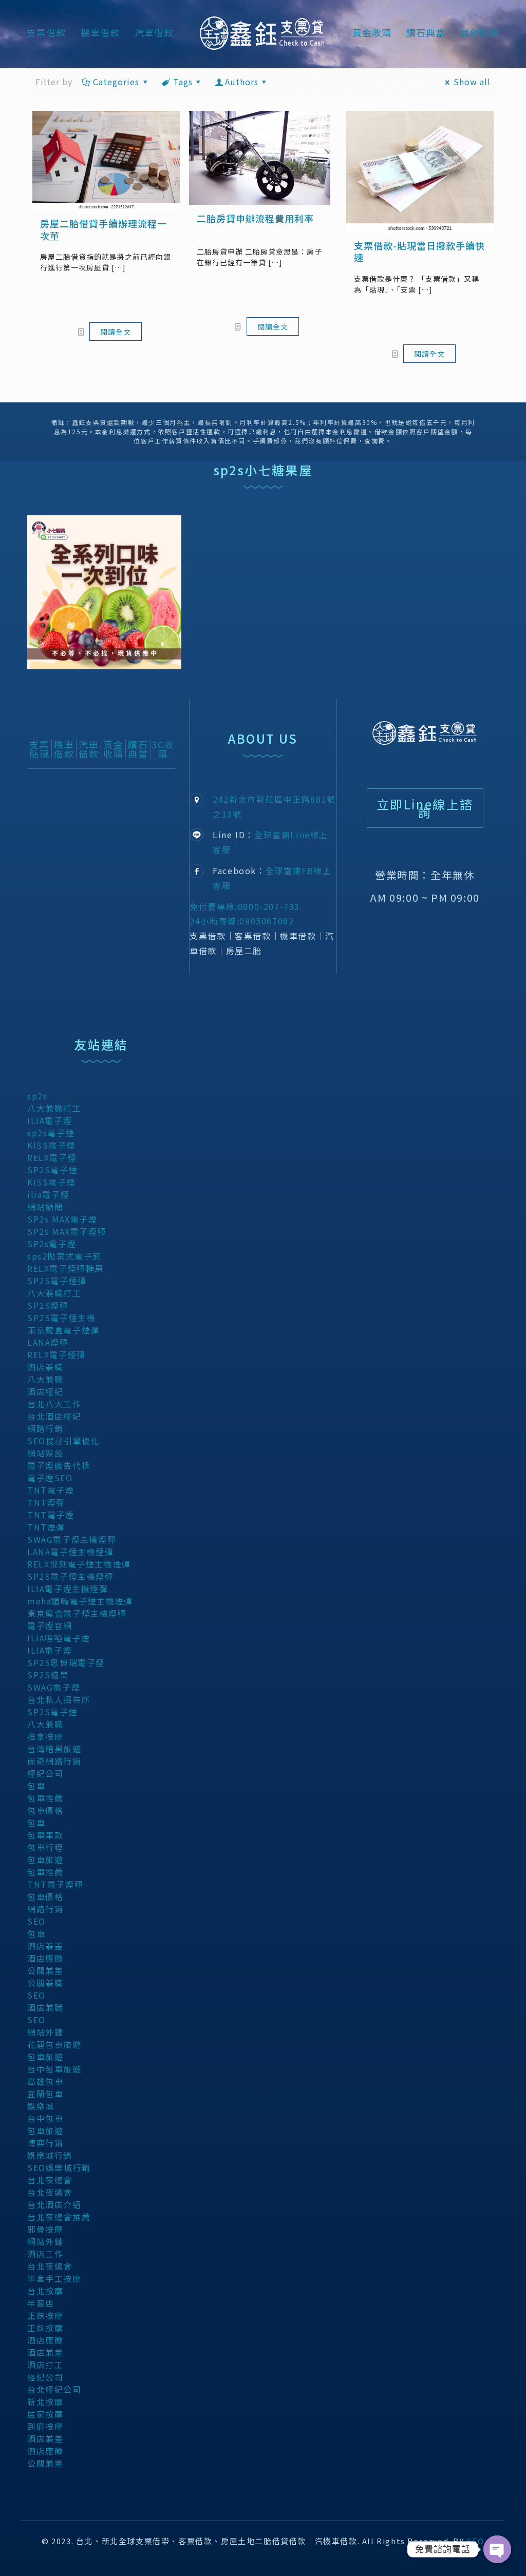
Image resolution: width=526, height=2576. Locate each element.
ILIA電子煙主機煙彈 (68, 1589)
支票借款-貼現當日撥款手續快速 (419, 251)
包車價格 (45, 1810)
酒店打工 (45, 2365)
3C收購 (163, 749)
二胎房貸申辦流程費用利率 (255, 218)
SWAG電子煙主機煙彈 (72, 1539)
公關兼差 (45, 1970)
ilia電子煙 (48, 1194)
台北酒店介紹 (54, 2204)
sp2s (37, 1096)
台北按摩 (45, 2291)
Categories (116, 82)
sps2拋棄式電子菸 (64, 1256)
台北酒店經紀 (54, 1416)
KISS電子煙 (51, 1145)
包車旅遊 (45, 1860)
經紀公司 (45, 1773)
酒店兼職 (45, 1367)
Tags (183, 82)
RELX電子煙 (52, 1157)
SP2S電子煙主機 (61, 1318)
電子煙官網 (50, 1625)
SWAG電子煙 (54, 1687)
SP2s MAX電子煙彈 (67, 1231)
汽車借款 (89, 749)
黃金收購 (113, 749)
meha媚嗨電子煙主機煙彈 (80, 1601)
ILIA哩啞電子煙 (59, 1638)
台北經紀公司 (54, 2389)
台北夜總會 (50, 2180)
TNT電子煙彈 (55, 1884)
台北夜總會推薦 (59, 2217)
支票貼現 (39, 749)
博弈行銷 (45, 2143)
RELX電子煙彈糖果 (65, 1268)
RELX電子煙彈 (57, 1354)
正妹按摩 (45, 2315)
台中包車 (45, 2118)
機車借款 (64, 749)
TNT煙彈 (46, 1502)
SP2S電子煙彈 (57, 1281)
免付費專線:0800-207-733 (245, 906)
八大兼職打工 (54, 1108)
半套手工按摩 (54, 2278)
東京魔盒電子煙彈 (63, 1330)
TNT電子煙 (51, 1490)
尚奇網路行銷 (54, 1761)
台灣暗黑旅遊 (54, 1749)
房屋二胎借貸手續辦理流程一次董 (104, 229)
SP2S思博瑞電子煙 (66, 1662)
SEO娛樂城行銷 (59, 2167)
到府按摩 (45, 2426)
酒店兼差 (45, 1946)
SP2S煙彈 (48, 1305)
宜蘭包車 (45, 2094)
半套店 (41, 2303)
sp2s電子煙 (51, 1133)
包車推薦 (45, 1798)
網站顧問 (45, 1207)
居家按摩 (45, 2414)
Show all (472, 82)
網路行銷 (45, 1428)
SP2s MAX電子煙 (62, 1219)
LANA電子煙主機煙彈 (71, 1552)
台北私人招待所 (59, 1699)
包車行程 (45, 1847)
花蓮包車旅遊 (54, 2044)
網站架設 (45, 1453)
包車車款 (45, 1835)
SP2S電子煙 (52, 1170)
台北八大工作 (54, 1404)
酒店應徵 (45, 1958)
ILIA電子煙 (50, 1120)
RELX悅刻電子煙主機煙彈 (79, 1564)
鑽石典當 (138, 749)
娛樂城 (41, 2106)
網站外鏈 (45, 2032)
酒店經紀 (45, 1391)
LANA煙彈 (48, 1342)
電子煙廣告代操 (59, 1465)
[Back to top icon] (476, 2554)
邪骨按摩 (45, 2229)
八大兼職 (45, 1379)
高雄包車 (45, 2081)
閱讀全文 (116, 332)
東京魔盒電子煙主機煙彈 (77, 1613)
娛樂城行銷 (50, 2155)
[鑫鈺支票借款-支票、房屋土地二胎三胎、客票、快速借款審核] (263, 32)
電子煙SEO (50, 1478)
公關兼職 (45, 1983)
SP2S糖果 (48, 1675)
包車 (36, 1786)
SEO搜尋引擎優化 (63, 1441)
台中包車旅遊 (54, 2069)
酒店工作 (45, 2254)
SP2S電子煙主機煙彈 (71, 1576)
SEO (36, 1921)
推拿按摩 (45, 1736)
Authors (242, 82)
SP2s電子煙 (52, 1244)
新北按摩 (45, 2401)
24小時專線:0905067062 (242, 921)
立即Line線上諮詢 (425, 808)
